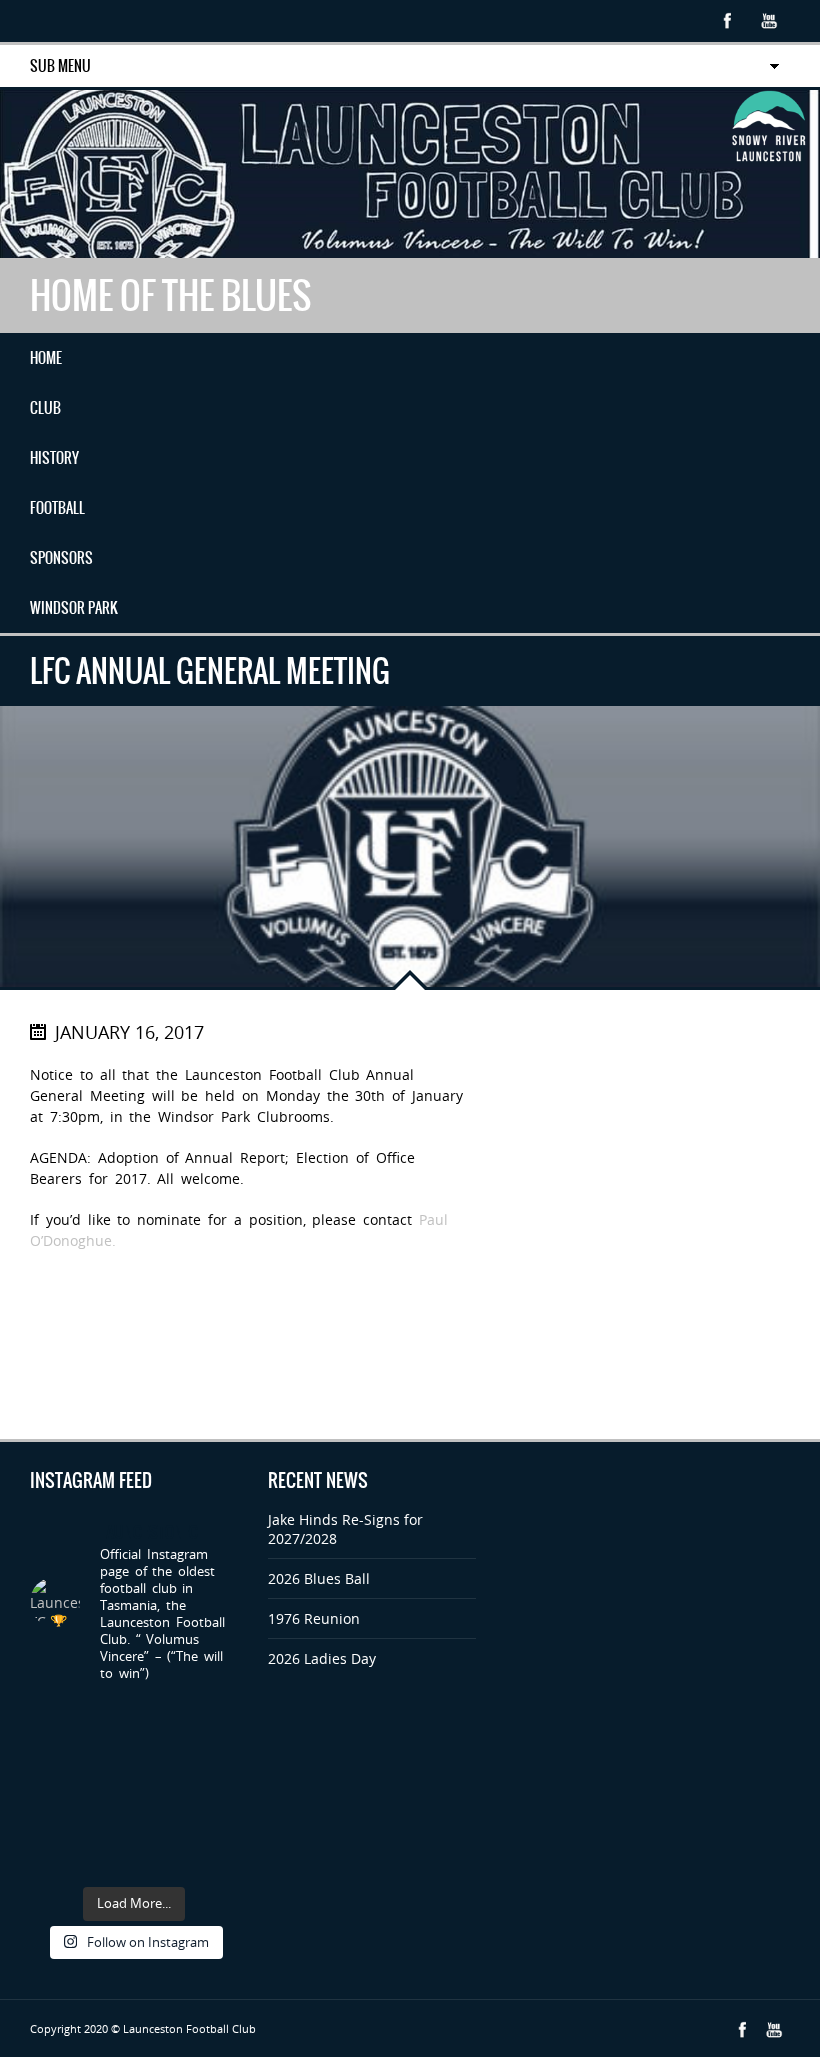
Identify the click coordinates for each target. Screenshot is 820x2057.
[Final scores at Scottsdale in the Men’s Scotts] (52, 1752)
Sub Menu (60, 66)
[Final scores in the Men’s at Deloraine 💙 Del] (216, 1787)
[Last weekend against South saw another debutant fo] (216, 1822)
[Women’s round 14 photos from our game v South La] (161, 1857)
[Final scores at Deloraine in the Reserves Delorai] (107, 1822)
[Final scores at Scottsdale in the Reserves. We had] (161, 1752)
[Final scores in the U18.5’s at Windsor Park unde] (216, 1752)
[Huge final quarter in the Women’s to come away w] (107, 1752)
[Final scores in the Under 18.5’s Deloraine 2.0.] (161, 1822)
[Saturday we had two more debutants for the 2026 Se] (107, 1787)
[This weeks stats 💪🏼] (216, 1718)
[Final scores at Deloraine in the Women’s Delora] (52, 1822)
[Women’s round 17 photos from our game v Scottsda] (52, 1718)
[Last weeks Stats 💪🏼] (161, 1787)
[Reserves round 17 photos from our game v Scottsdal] (107, 1718)
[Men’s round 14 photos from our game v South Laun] (107, 1857)
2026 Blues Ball (319, 1578)
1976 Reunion (314, 1618)
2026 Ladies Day (322, 1658)
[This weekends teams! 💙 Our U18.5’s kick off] (52, 1787)
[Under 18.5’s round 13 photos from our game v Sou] (216, 1857)
